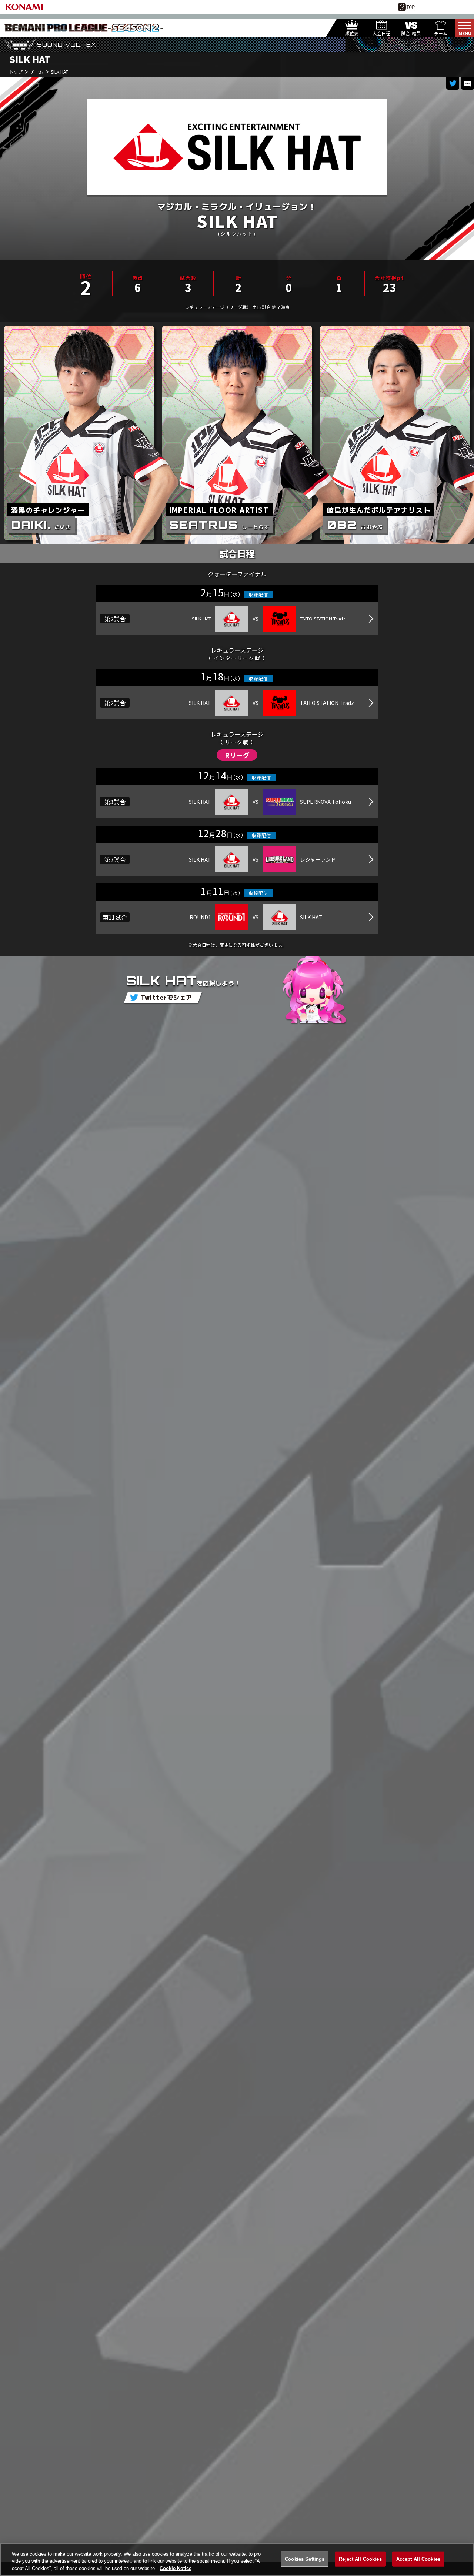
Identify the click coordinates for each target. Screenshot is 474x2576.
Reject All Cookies (360, 2559)
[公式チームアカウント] (453, 83)
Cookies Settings (305, 2559)
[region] (237, 2560)
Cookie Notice (176, 2568)
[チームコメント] (468, 83)
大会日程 (381, 33)
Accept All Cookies (418, 2559)
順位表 (352, 33)
